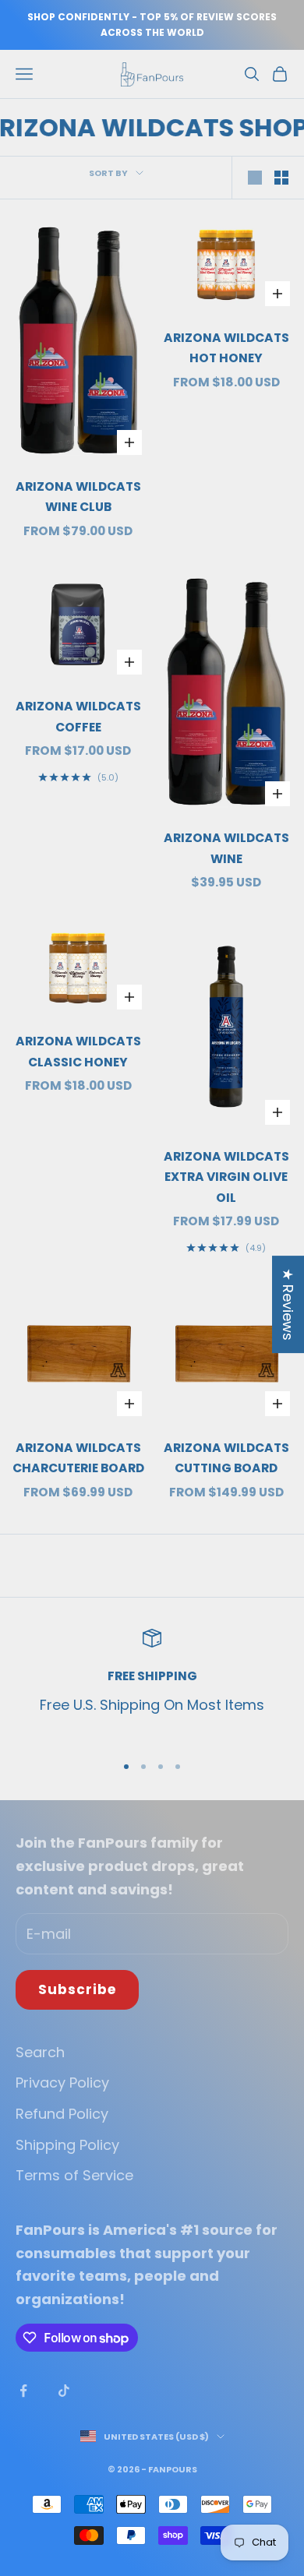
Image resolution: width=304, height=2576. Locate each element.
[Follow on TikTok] (64, 2391)
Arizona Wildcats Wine (226, 848)
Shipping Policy (67, 2145)
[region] (152, 1684)
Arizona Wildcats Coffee (78, 717)
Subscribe (77, 1989)
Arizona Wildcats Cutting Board (226, 1458)
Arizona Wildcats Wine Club (78, 497)
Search (40, 2052)
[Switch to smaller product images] (281, 178)
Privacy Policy (62, 2083)
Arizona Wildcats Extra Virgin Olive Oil (226, 1177)
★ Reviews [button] (288, 1304)
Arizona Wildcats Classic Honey (78, 1052)
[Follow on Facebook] (23, 2391)
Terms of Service (74, 2175)
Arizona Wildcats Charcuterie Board (78, 1458)
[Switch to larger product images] (255, 178)
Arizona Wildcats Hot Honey (226, 348)
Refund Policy (62, 2114)
